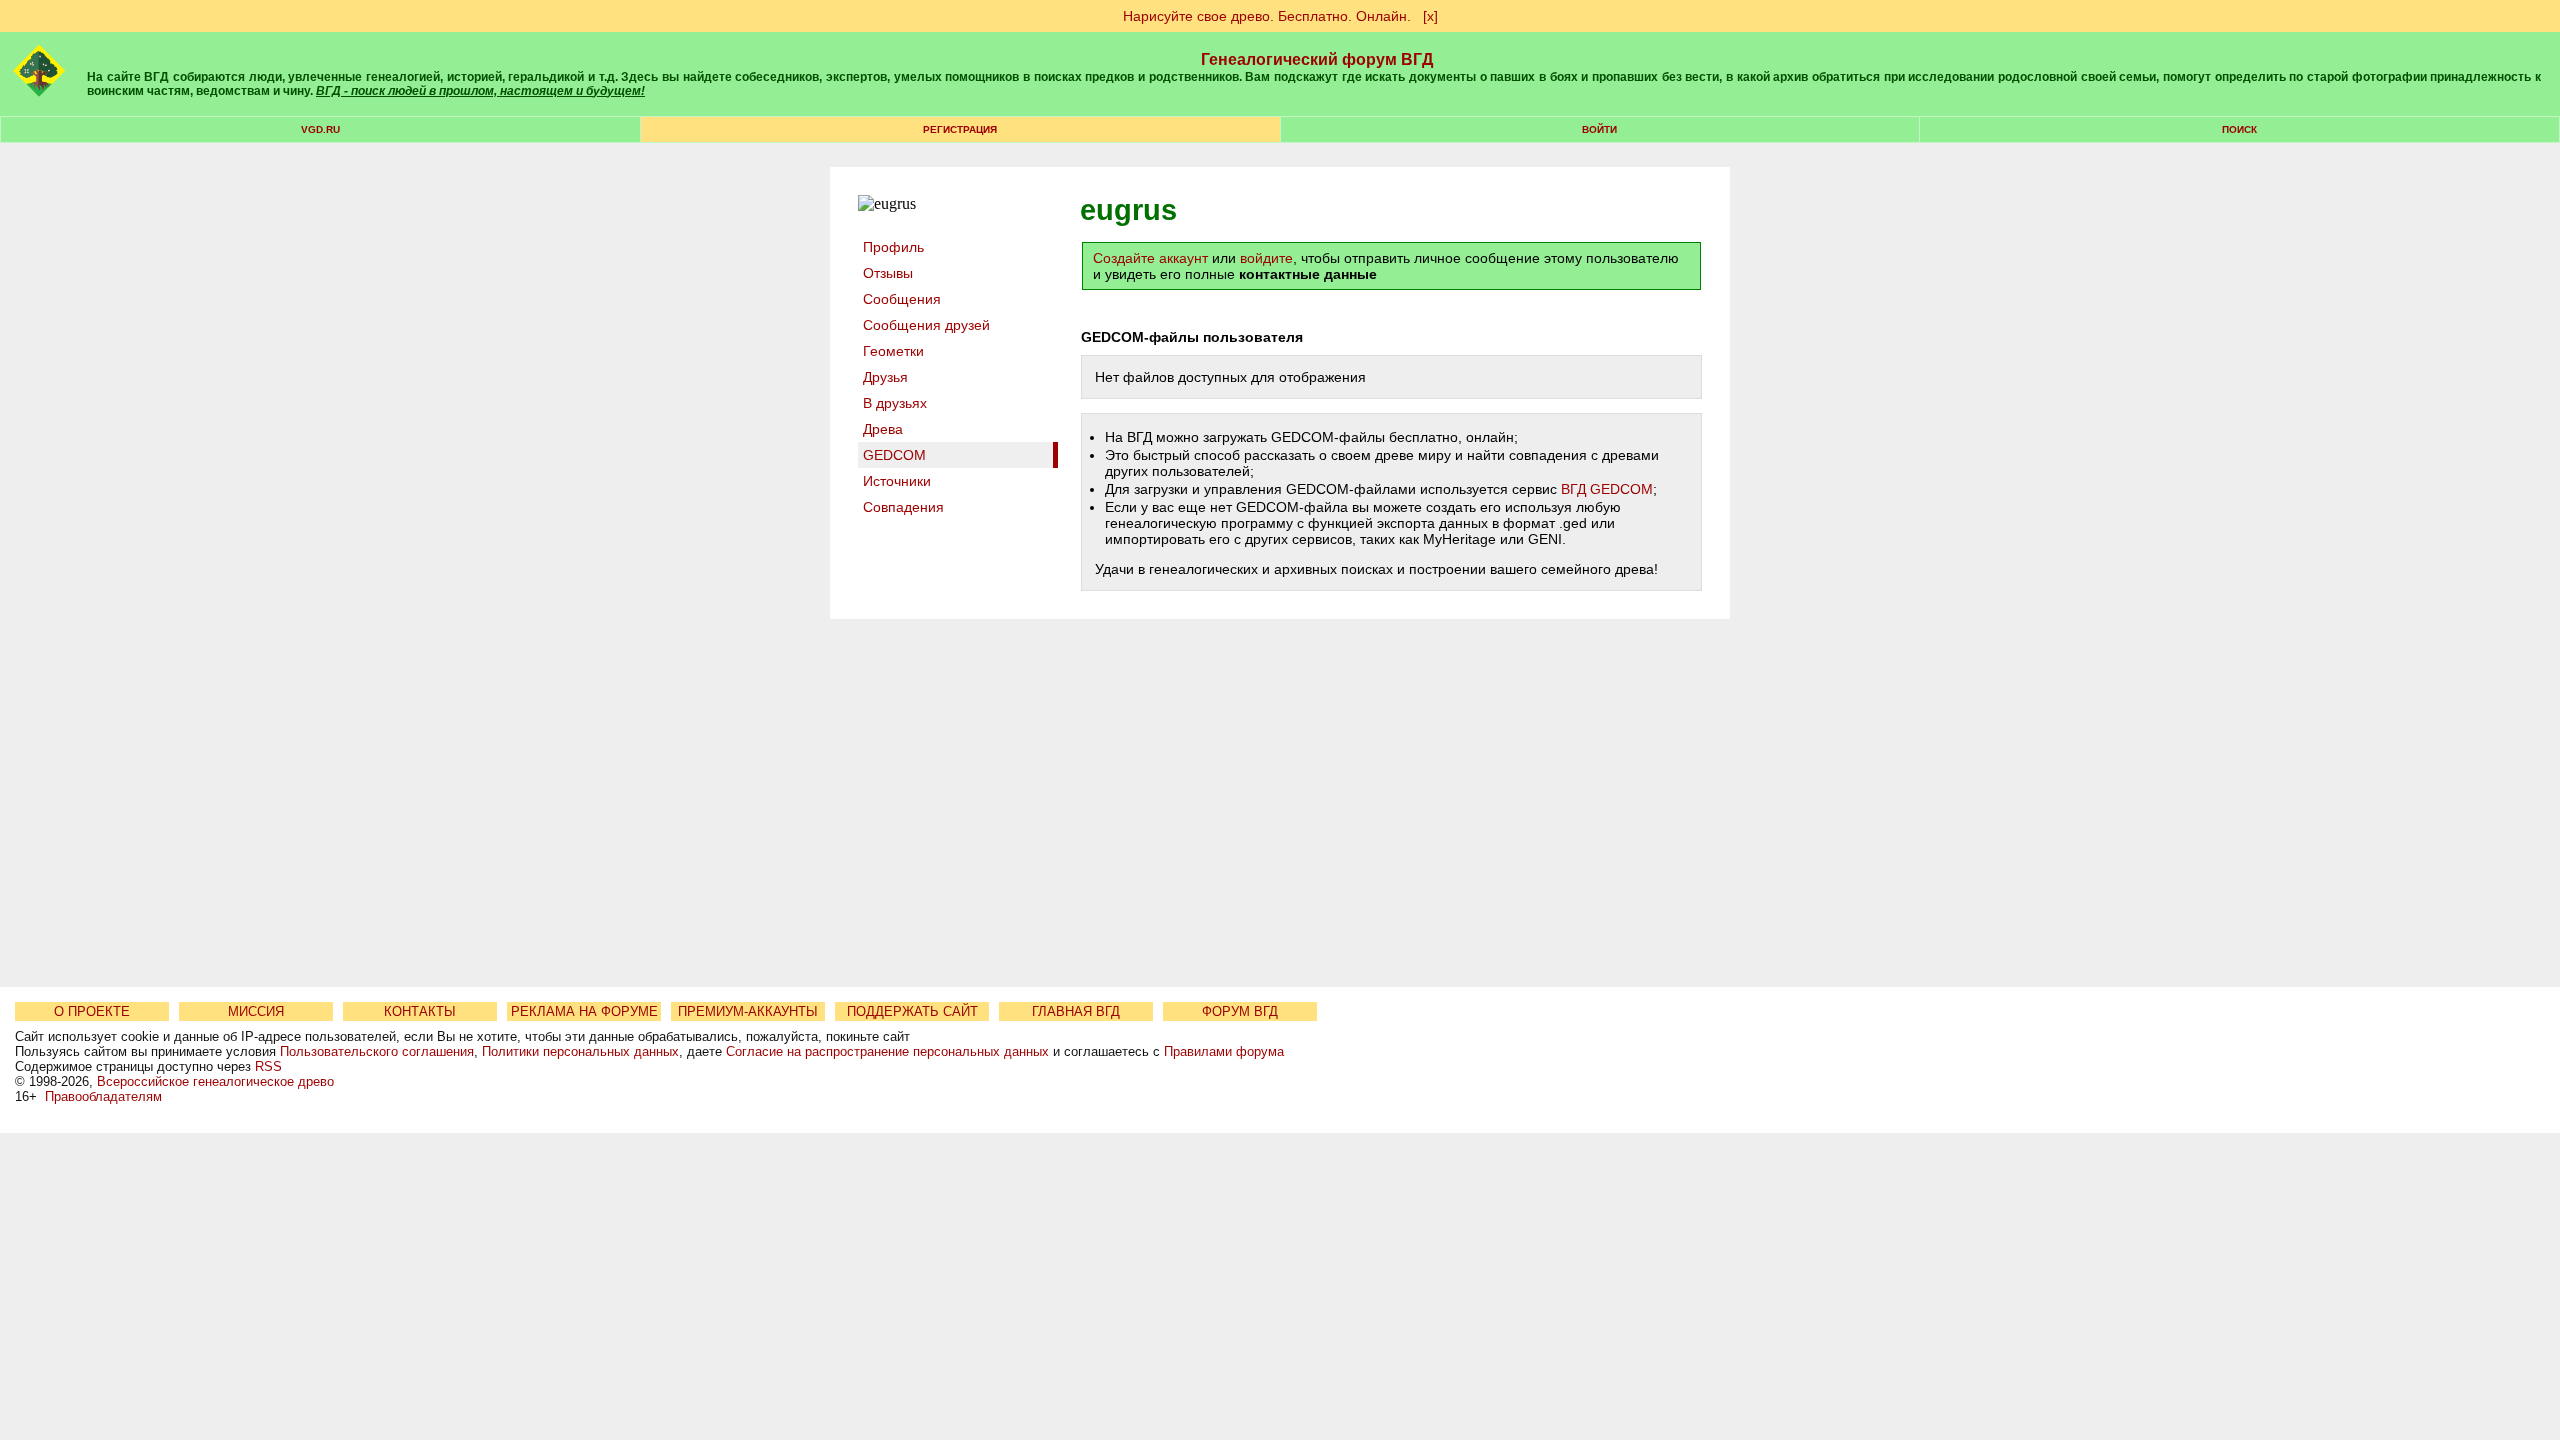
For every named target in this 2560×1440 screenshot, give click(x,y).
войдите (1266, 258)
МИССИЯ (256, 1011)
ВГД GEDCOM (1607, 489)
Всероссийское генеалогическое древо (215, 1081)
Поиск (2239, 129)
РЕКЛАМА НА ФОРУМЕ (584, 1011)
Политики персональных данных (580, 1051)
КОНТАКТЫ (420, 1011)
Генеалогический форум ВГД (1317, 59)
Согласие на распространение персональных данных (887, 1051)
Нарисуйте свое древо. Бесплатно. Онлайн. (1267, 16)
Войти (1599, 129)
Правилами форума (1224, 1051)
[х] (1430, 16)
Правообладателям (103, 1096)
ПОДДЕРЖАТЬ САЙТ (912, 1011)
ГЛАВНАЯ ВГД (1076, 1011)
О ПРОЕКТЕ (92, 1011)
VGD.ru (320, 129)
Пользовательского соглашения (377, 1051)
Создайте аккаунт (1150, 258)
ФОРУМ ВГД (1240, 1011)
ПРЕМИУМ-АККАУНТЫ (748, 1011)
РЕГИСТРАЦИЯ (960, 129)
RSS (268, 1066)
